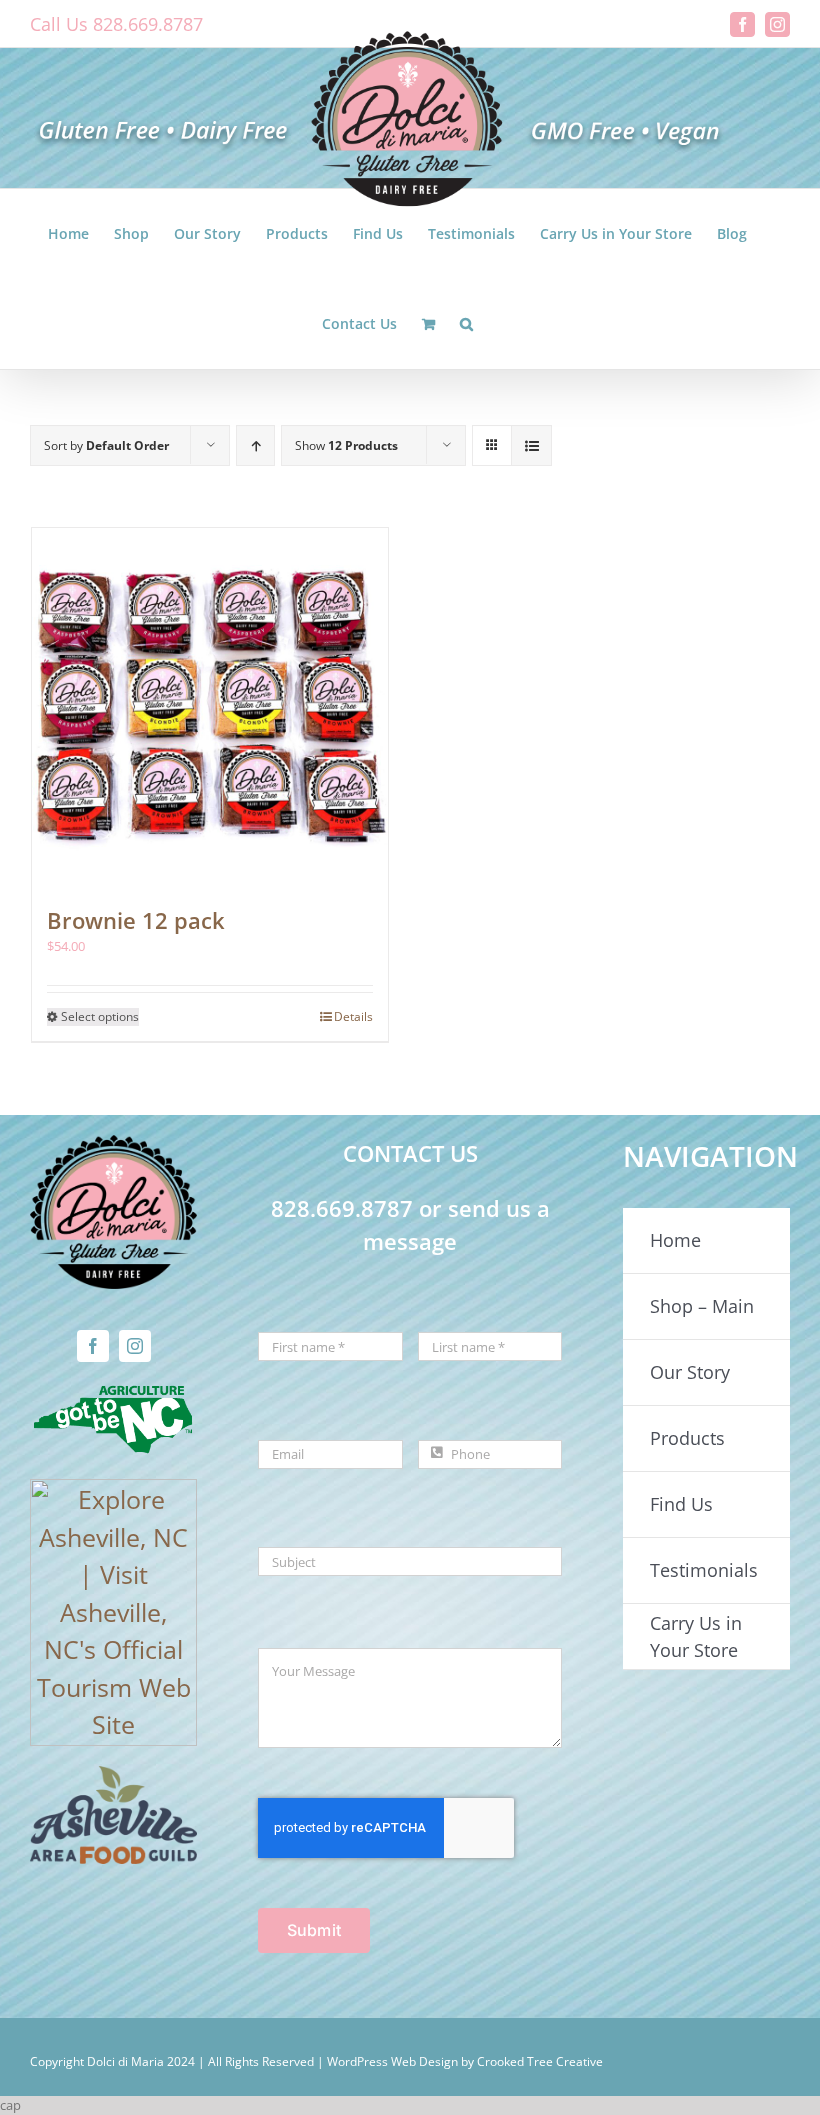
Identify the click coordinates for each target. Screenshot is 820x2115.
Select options (100, 1016)
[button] (466, 324)
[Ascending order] (255, 445)
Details (353, 1016)
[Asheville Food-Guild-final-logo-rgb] (113, 1778)
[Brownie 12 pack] (210, 706)
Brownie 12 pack (136, 920)
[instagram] (135, 1346)
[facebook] (93, 1346)
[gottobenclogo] (113, 1394)
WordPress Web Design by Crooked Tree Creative (465, 2061)
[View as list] (531, 445)
